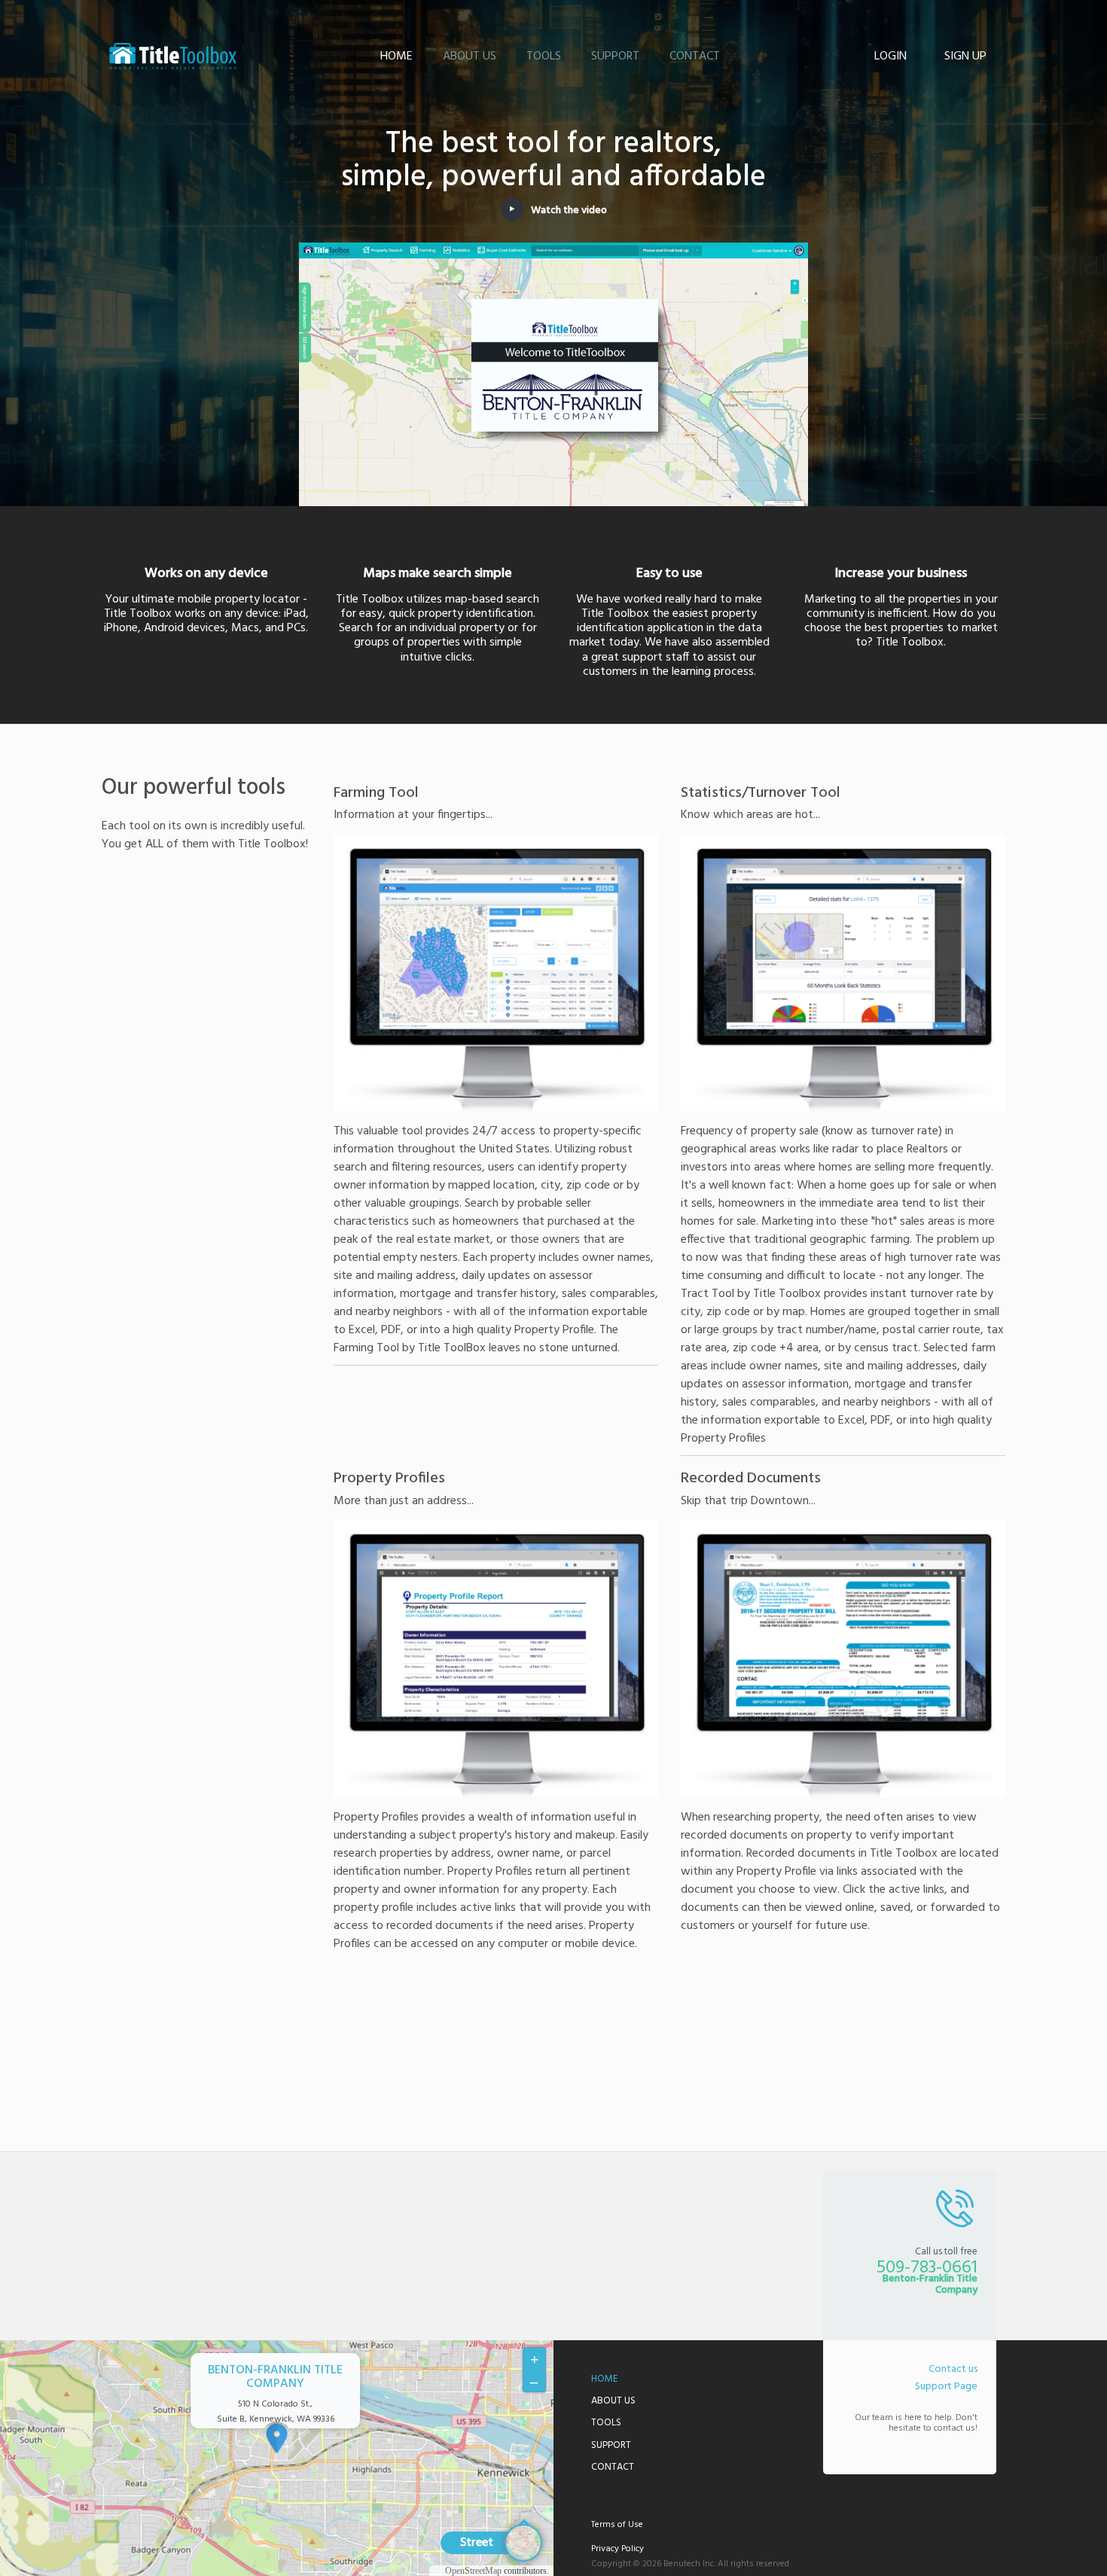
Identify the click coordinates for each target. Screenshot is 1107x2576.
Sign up (965, 56)
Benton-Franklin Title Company (173, 56)
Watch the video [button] (569, 211)
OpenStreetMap (473, 2571)
